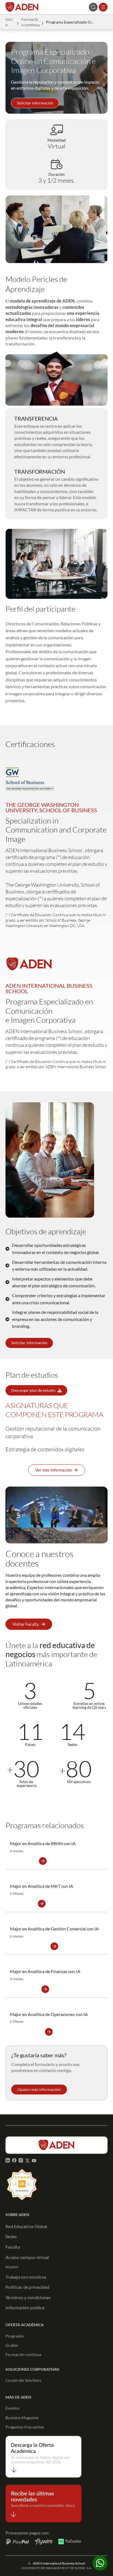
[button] (35, 103)
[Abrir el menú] (103, 7)
